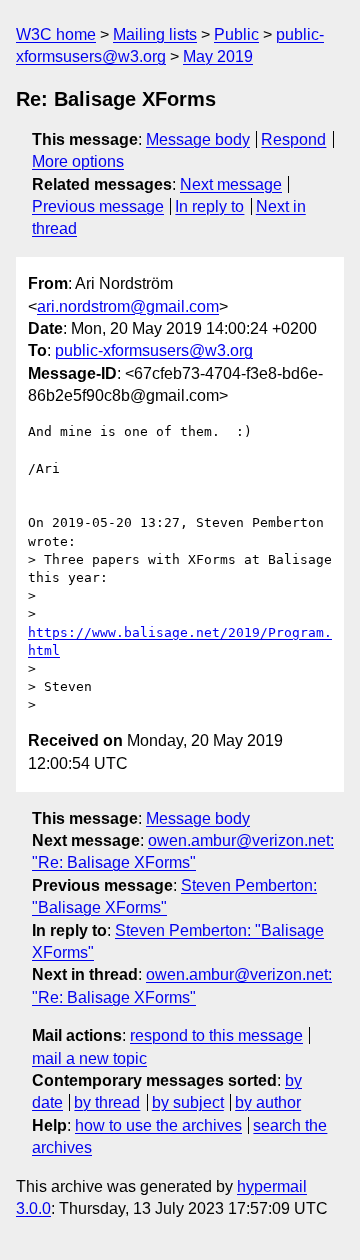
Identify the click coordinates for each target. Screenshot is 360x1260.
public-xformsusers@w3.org (154, 350)
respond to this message (216, 1035)
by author (268, 1102)
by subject (188, 1102)
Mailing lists (155, 34)
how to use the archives (158, 1125)
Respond (293, 139)
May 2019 (218, 56)
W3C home (56, 34)
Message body (198, 139)
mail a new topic (89, 1058)
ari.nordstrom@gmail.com (128, 306)
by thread (107, 1102)
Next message (231, 184)
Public (236, 34)
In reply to (209, 206)
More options (78, 161)
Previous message (98, 206)
